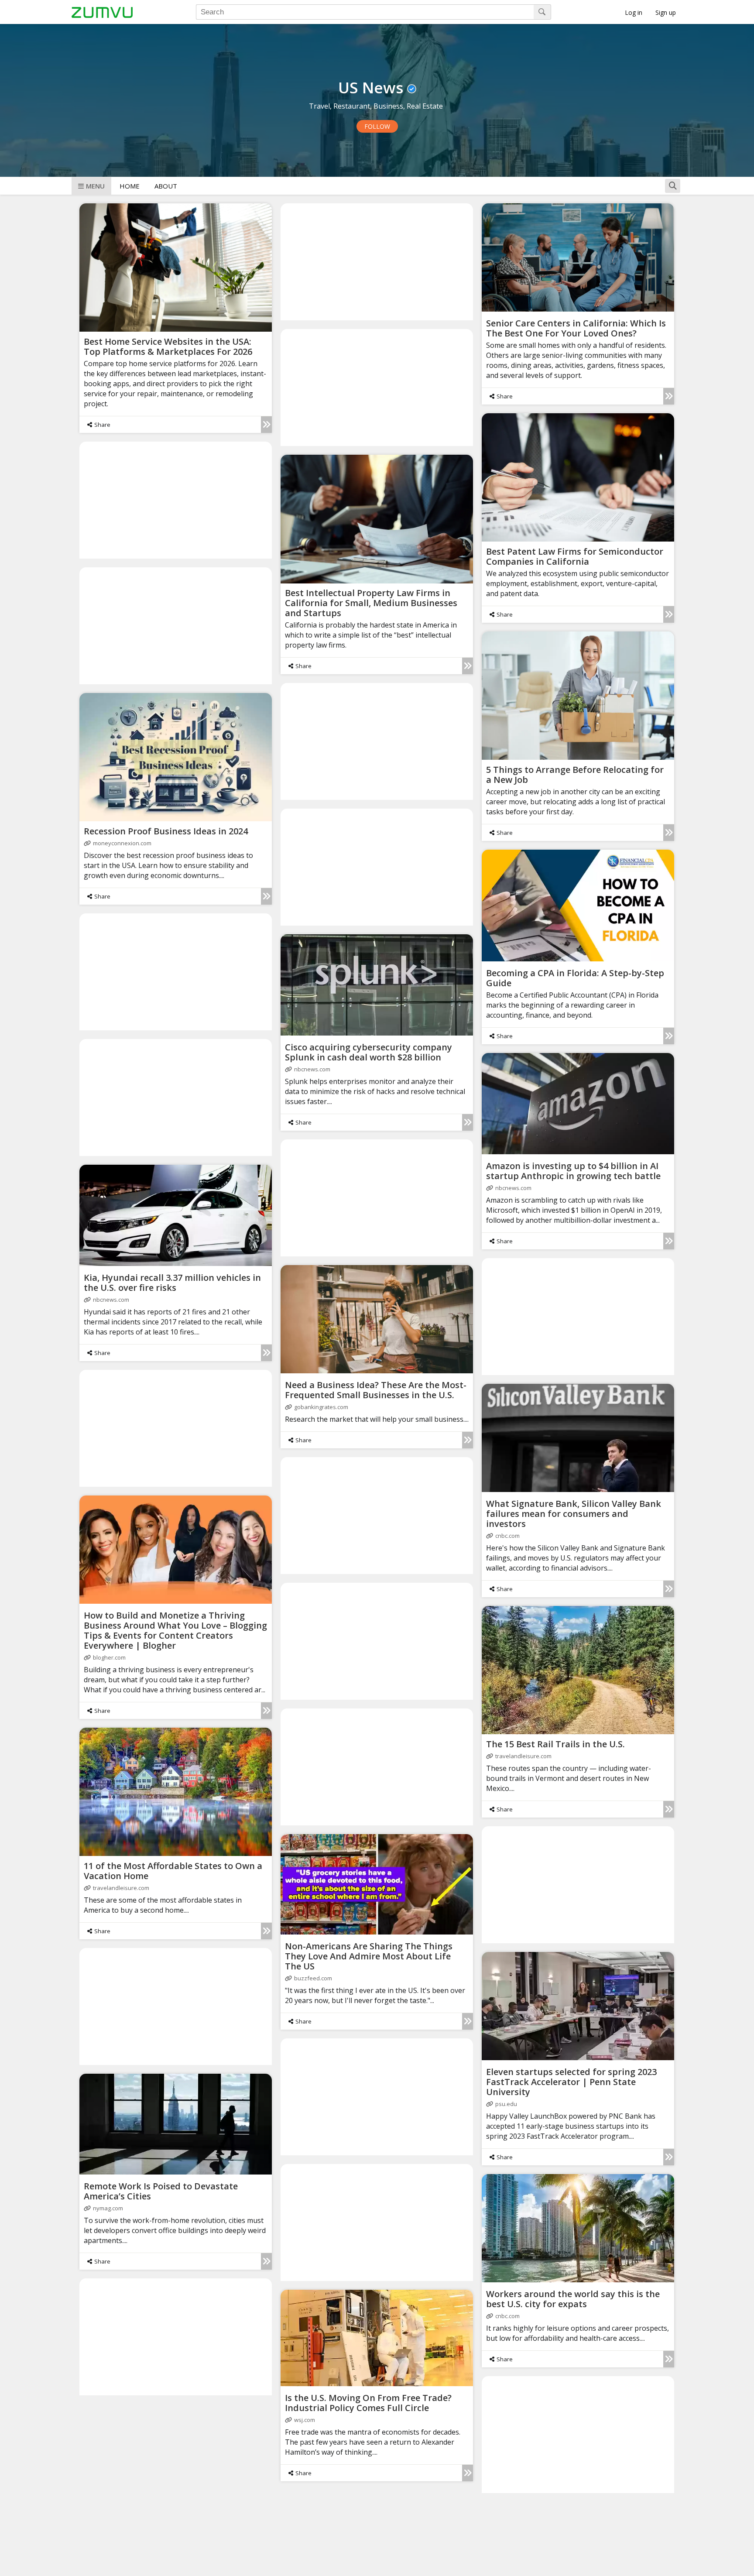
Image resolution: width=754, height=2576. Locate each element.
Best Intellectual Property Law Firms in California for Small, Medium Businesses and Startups (371, 603)
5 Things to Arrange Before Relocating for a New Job (575, 775)
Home (130, 186)
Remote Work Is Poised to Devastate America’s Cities (161, 2191)
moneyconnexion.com (122, 843)
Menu (95, 186)
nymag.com (108, 2208)
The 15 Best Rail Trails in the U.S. (555, 1744)
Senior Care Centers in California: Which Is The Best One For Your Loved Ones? (576, 328)
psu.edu (506, 2104)
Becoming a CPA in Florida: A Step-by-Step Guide (575, 978)
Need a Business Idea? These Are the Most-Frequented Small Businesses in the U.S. (376, 1390)
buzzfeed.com (313, 1978)
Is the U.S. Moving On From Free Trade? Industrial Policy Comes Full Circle (368, 2403)
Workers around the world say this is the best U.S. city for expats (573, 2299)
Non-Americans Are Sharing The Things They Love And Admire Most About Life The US (369, 1956)
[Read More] (266, 425)
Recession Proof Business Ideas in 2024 (166, 831)
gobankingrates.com (321, 1407)
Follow (377, 126)
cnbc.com (507, 1536)
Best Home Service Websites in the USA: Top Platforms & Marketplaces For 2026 (168, 346)
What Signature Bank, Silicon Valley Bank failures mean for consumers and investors (574, 1514)
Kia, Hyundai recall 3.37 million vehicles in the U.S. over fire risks (172, 1283)
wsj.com (305, 2420)
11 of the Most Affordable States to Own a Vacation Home (173, 1871)
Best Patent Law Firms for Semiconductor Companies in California (575, 556)
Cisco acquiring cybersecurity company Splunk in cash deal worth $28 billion (368, 1052)
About (166, 186)
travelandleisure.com (523, 1756)
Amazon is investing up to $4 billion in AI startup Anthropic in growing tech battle (573, 1171)
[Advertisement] (377, 261)
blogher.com (109, 1657)
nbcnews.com (312, 1069)
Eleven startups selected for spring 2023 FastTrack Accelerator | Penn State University (571, 2082)
